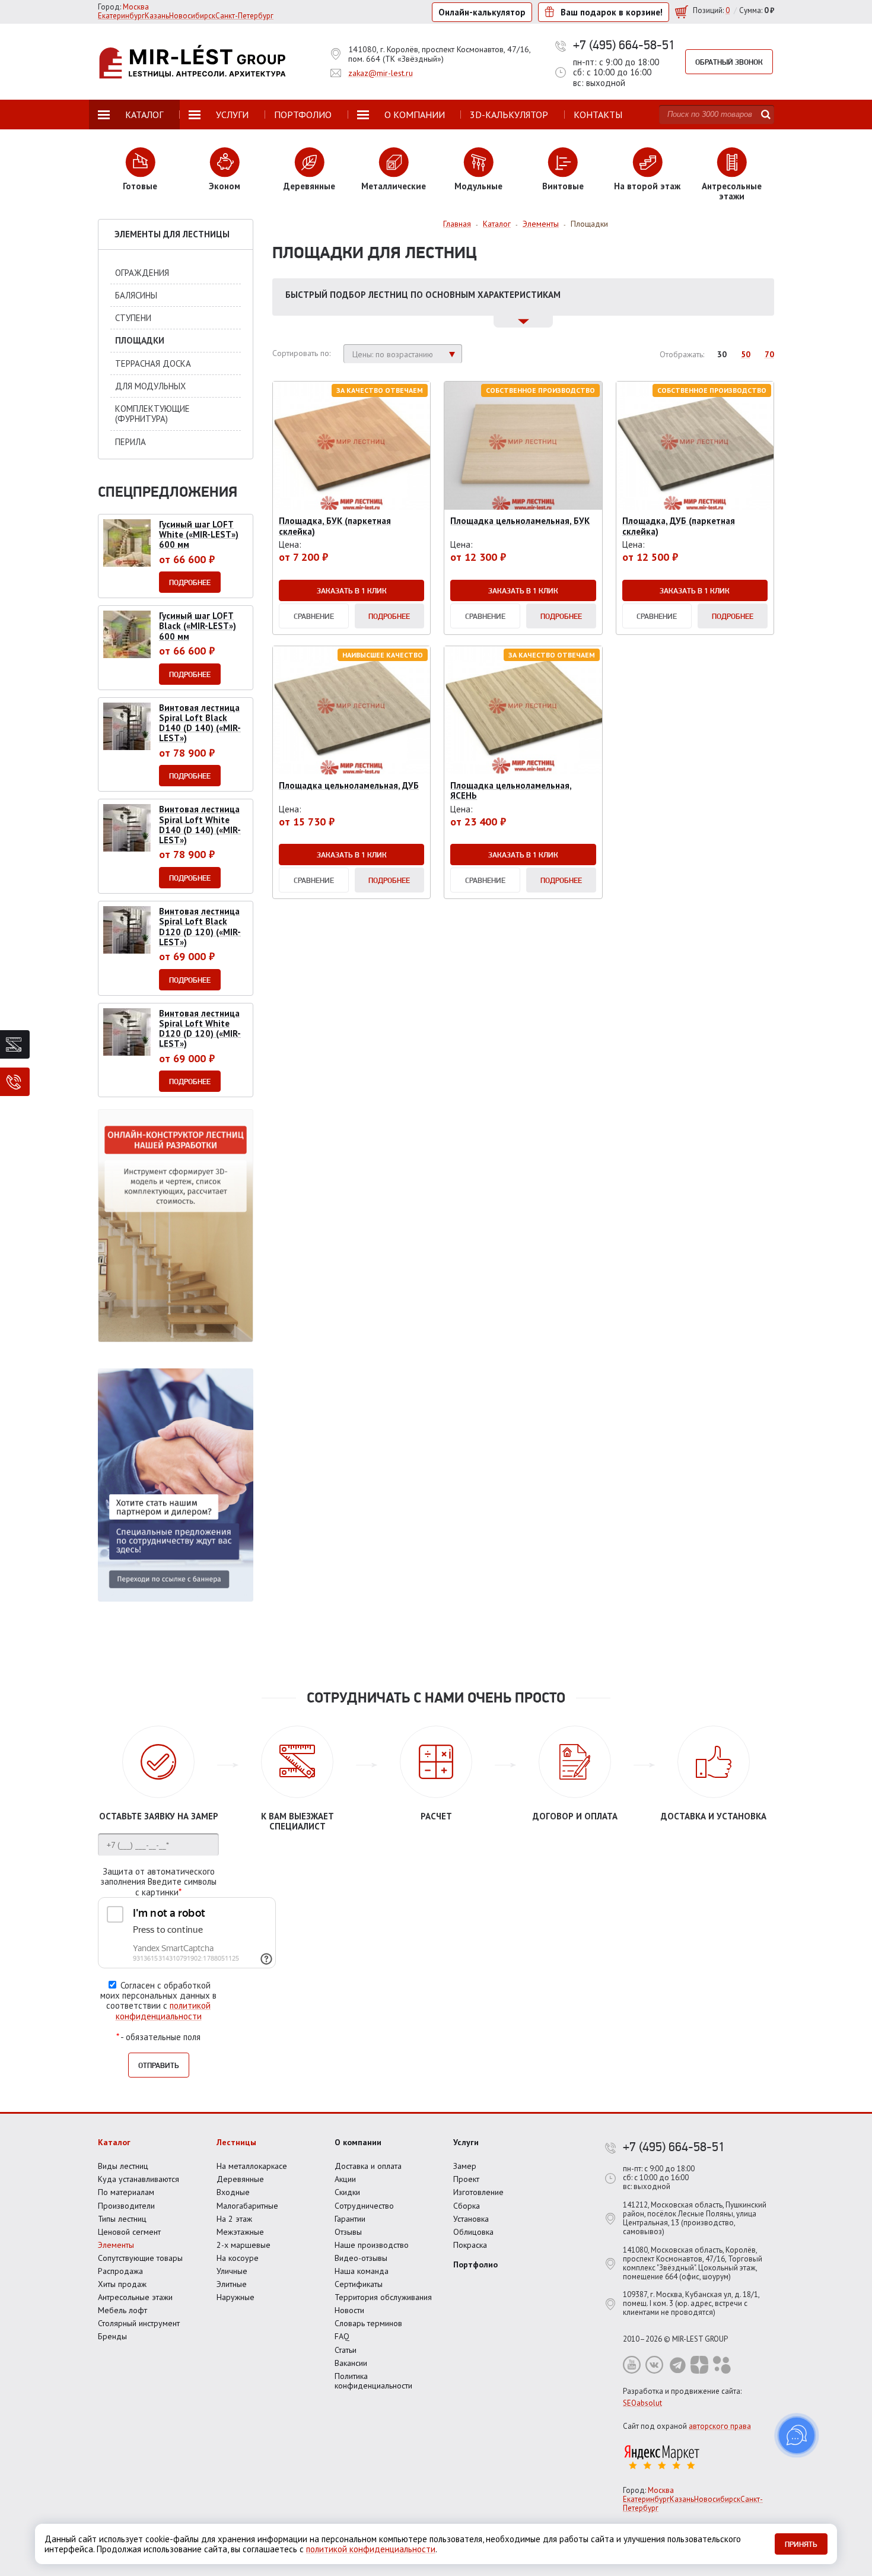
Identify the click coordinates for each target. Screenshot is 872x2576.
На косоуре (238, 2258)
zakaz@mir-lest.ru (381, 73)
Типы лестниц (122, 2219)
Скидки (347, 2192)
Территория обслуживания (383, 2297)
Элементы (116, 2245)
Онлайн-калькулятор (482, 12)
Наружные (235, 2297)
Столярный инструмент (139, 2323)
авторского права (720, 2426)
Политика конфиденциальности (373, 2381)
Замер (465, 2166)
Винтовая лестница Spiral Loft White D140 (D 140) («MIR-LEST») (200, 825)
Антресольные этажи (135, 2297)
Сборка (467, 2206)
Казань (157, 16)
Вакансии (351, 2363)
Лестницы (236, 2142)
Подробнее (389, 616)
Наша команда (362, 2271)
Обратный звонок (729, 62)
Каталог (114, 2142)
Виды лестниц (123, 2166)
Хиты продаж (122, 2284)
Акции (345, 2179)
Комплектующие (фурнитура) (152, 414)
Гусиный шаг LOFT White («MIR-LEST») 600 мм (199, 535)
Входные (233, 2192)
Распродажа (120, 2271)
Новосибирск (192, 16)
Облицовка (473, 2232)
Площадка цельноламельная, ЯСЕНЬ (511, 790)
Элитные (232, 2284)
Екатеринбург (121, 16)
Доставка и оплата (368, 2166)
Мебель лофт (122, 2310)
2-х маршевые (244, 2245)
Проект (466, 2179)
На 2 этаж (234, 2219)
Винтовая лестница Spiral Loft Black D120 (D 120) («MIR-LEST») (200, 927)
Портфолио (475, 2264)
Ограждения (142, 273)
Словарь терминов (368, 2323)
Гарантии (350, 2219)
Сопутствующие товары (140, 2258)
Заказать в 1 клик (352, 590)
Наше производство (372, 2245)
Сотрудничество (364, 2206)
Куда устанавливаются (139, 2179)
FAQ (342, 2336)
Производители (126, 2206)
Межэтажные (240, 2232)
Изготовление (478, 2192)
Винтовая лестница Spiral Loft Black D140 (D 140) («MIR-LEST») (200, 723)
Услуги (466, 2142)
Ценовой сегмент (129, 2232)
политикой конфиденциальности (163, 2010)
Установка (471, 2219)
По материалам (126, 2192)
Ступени (133, 318)
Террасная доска (153, 363)
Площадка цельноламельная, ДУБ (349, 785)
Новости (349, 2310)
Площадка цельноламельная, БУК (520, 521)
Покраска (470, 2245)
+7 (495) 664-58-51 (624, 45)
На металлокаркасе (252, 2166)
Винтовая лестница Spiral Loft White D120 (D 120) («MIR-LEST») (200, 1029)
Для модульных (150, 386)
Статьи (346, 2350)
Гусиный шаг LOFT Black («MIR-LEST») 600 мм (198, 626)
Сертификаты (359, 2284)
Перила (131, 442)
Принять (801, 2544)
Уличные (232, 2271)
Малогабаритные (247, 2206)
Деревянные (240, 2179)
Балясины (136, 295)
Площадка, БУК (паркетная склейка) (335, 526)
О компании (358, 2142)
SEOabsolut (642, 2403)
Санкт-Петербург (244, 16)
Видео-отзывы (361, 2258)
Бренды (112, 2336)
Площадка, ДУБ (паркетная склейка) (679, 526)
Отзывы (348, 2232)
